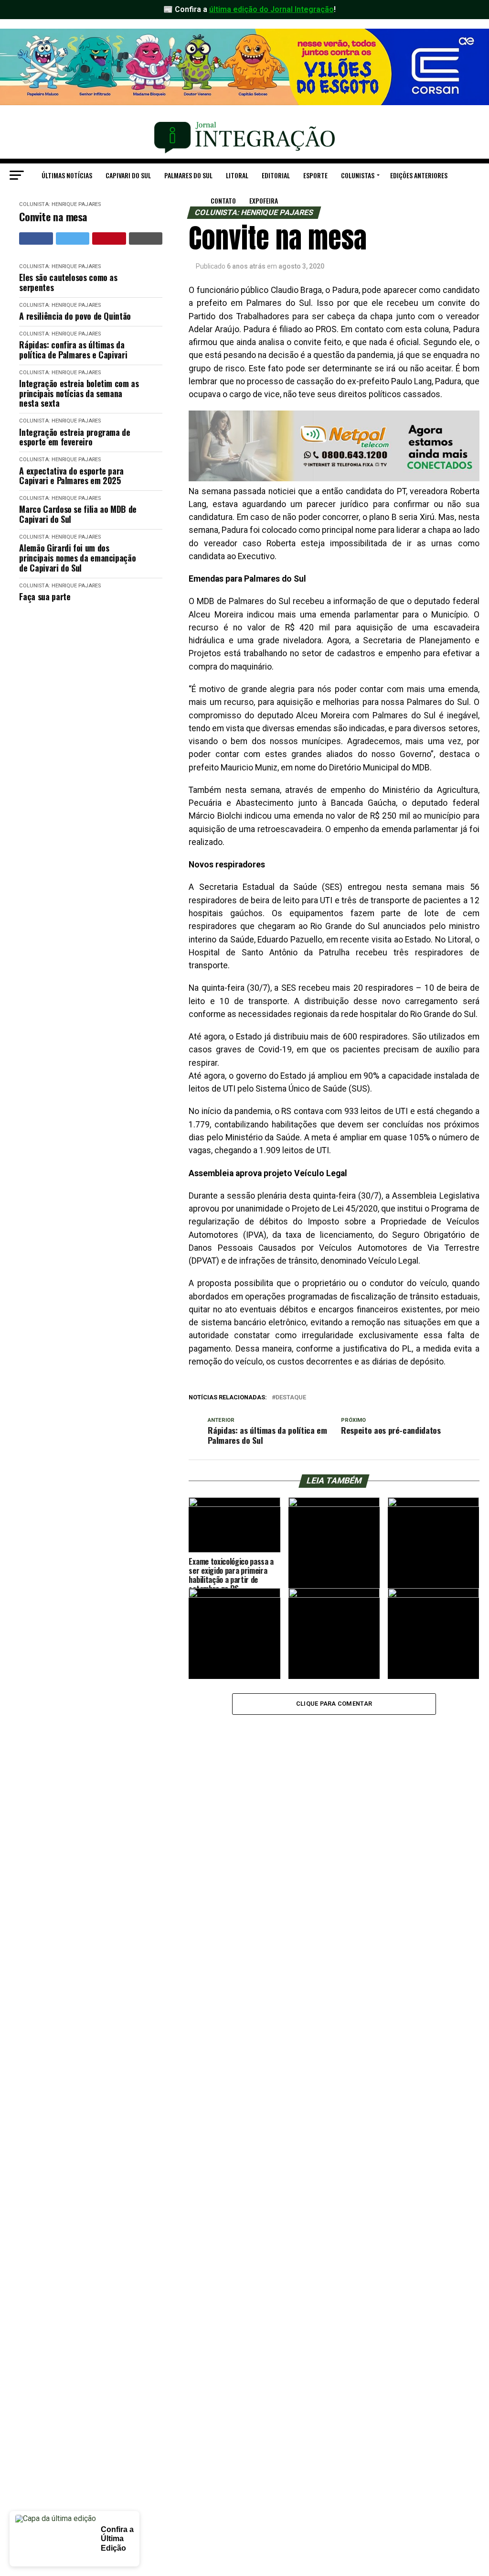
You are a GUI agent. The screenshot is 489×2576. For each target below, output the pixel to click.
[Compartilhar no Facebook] (36, 238)
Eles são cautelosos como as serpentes (68, 282)
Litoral (237, 175)
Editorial (276, 175)
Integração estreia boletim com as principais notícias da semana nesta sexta (79, 393)
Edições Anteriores (419, 175)
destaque (291, 1398)
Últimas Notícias (67, 175)
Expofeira (264, 200)
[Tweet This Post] (73, 238)
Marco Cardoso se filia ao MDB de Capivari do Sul (78, 514)
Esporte (315, 175)
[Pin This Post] (109, 238)
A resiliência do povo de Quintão (75, 316)
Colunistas (358, 175)
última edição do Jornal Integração (271, 9)
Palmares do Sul (188, 175)
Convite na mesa (53, 217)
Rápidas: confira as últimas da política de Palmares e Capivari (73, 350)
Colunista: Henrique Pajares (60, 266)
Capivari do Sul (128, 175)
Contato (223, 200)
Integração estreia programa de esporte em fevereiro (74, 437)
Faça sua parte (45, 597)
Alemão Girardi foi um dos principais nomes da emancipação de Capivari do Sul (77, 558)
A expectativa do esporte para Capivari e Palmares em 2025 (71, 476)
